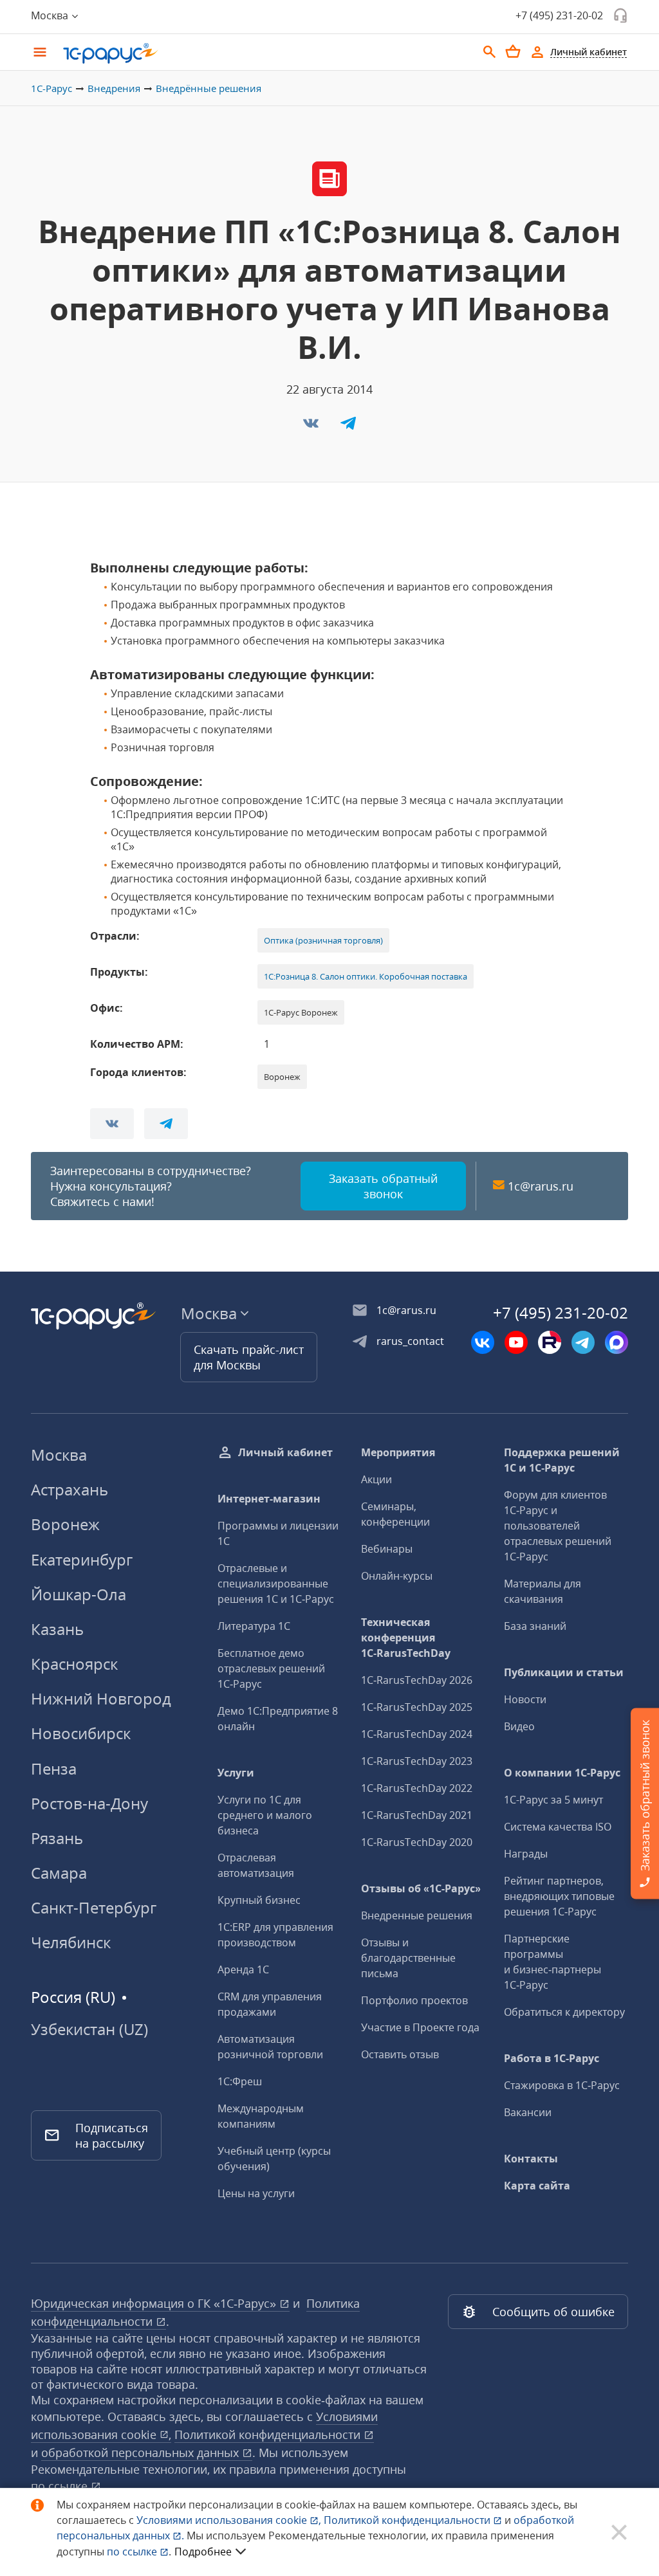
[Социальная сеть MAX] (617, 1342)
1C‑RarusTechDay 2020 (417, 1842)
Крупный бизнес (259, 1900)
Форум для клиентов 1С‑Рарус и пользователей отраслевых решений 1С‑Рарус (558, 1526)
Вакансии (528, 2112)
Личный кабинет (285, 1452)
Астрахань (70, 1489)
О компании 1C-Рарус (562, 1773)
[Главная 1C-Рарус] (265, 53)
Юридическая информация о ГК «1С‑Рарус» (155, 2303)
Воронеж (65, 1524)
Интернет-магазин (269, 1499)
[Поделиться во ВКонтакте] (312, 427)
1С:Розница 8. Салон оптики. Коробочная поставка (366, 976)
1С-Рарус (51, 88)
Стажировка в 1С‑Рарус (562, 2085)
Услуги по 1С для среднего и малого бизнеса (265, 1815)
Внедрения (114, 88)
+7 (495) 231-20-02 (559, 15)
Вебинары (387, 1549)
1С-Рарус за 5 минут (553, 1800)
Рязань (57, 1838)
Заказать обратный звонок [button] (383, 1186)
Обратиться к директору (564, 2012)
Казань (57, 1629)
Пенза (54, 1768)
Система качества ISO (558, 1827)
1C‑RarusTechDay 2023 (417, 1761)
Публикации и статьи (564, 1672)
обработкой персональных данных (142, 2453)
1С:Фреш (240, 2081)
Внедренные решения (417, 1915)
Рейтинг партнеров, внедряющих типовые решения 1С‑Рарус (559, 1896)
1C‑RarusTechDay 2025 (417, 1707)
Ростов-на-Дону (89, 1803)
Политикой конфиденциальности (408, 2520)
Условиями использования (229, 2520)
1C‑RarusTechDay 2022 (417, 1788)
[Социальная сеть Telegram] (583, 1342)
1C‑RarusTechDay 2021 (417, 1815)
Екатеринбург (82, 1559)
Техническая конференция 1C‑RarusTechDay (406, 1638)
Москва (59, 1455)
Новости (525, 1699)
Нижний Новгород (101, 1698)
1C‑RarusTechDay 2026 (417, 1680)
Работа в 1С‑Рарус (552, 2058)
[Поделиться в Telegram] (348, 427)
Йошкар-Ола (79, 1594)
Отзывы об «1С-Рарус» (421, 1888)
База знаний (535, 1626)
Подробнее (203, 2552)
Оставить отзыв (400, 2054)
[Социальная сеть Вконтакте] (483, 1342)
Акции (376, 1479)
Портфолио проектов (414, 2000)
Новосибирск (81, 1733)
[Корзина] (513, 51)
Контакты (531, 2159)
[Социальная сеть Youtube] (516, 1342)
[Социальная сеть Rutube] (550, 1342)
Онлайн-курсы (397, 1576)
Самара (59, 1873)
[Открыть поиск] (490, 52)
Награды (526, 1854)
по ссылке (61, 2486)
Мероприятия (398, 1452)
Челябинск (71, 1942)
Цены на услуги (256, 2193)
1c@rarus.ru (541, 1186)
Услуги (236, 1773)
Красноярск (74, 1664)
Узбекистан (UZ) (89, 2029)
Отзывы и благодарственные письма (408, 1958)
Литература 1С (254, 1626)
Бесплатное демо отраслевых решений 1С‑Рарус (271, 1668)
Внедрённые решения (209, 88)
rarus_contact (410, 1341)
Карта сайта (537, 2186)
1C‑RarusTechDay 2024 (417, 1734)
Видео (519, 1726)
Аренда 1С (243, 1969)
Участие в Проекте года (420, 2027)
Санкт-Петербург (94, 1907)
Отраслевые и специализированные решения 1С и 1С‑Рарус (276, 1584)
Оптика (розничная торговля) (323, 940)
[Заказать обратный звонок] (620, 15)
